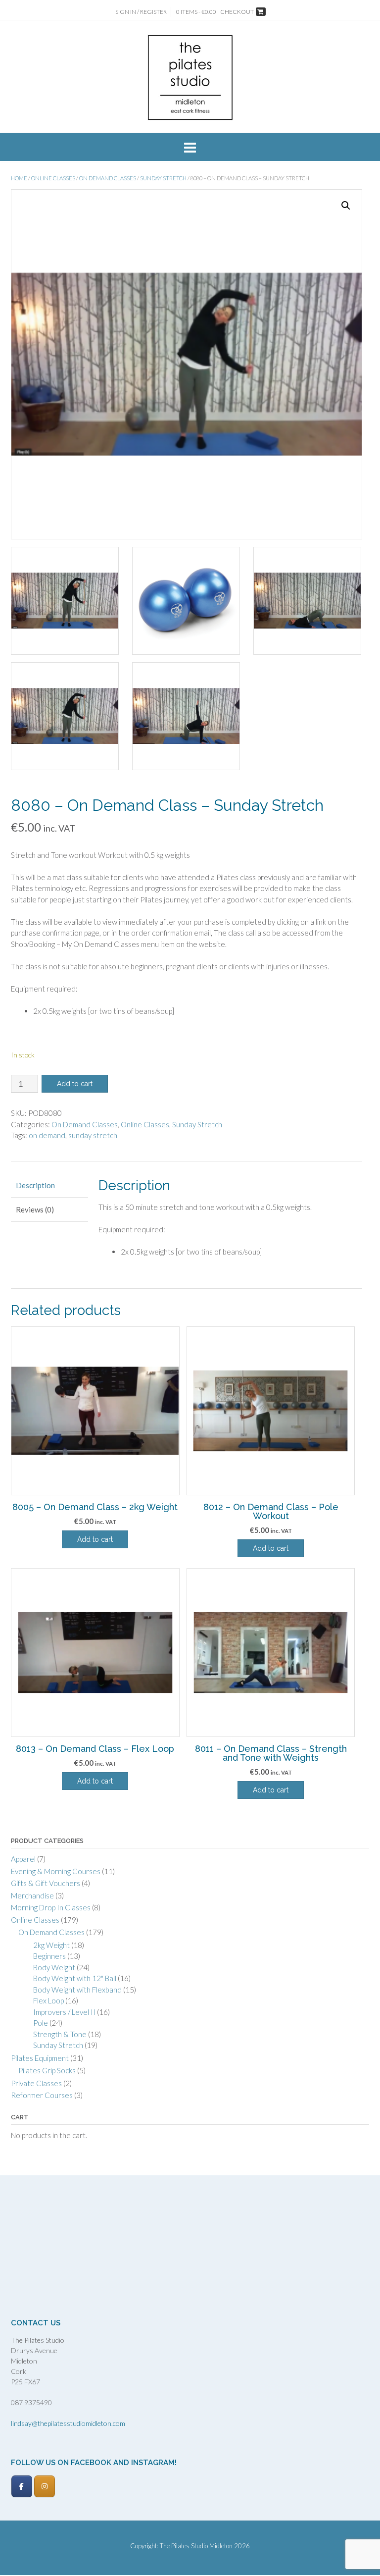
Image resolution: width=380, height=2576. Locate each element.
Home (19, 178)
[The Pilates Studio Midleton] (190, 78)
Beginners (49, 1956)
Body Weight (54, 1967)
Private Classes (36, 2083)
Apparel (23, 1859)
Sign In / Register (141, 12)
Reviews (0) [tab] (35, 1209)
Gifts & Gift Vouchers (46, 1883)
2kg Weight (51, 1945)
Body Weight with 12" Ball (75, 1978)
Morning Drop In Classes (51, 1907)
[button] (346, 206)
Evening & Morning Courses (56, 1871)
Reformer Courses (42, 2095)
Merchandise (32, 1895)
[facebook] (22, 2486)
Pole (41, 2023)
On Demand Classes (108, 178)
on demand (47, 1135)
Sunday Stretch (163, 178)
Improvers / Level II (64, 2012)
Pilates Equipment (40, 2058)
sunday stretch (93, 1135)
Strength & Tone (60, 2034)
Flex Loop (48, 2000)
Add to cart (75, 1084)
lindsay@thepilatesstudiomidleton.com (68, 2423)
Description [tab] (35, 1185)
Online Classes (53, 178)
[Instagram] (45, 2486)
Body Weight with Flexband (77, 1990)
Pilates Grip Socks (47, 2070)
